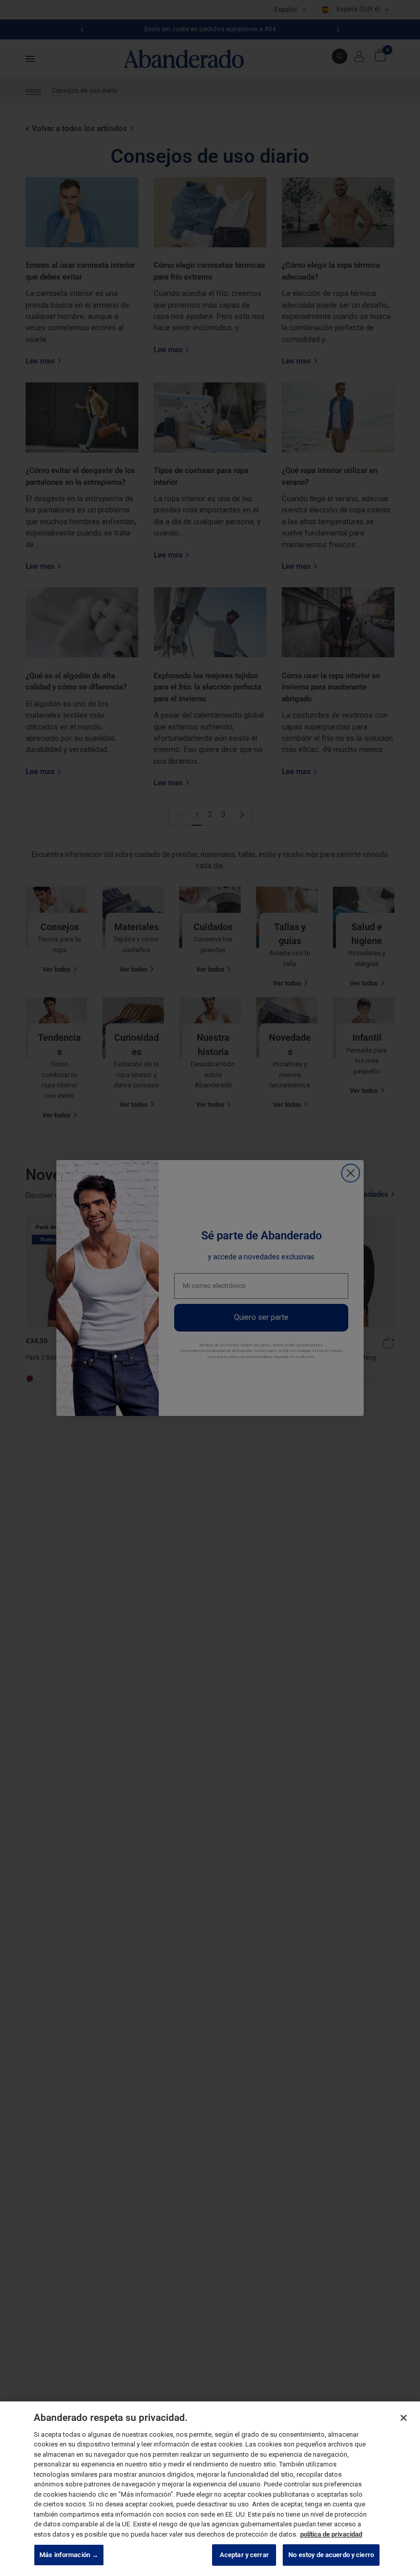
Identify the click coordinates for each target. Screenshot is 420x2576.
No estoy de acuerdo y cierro (331, 2555)
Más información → (69, 2555)
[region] (210, 2489)
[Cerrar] (404, 2418)
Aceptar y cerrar (244, 2555)
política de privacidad (331, 2534)
